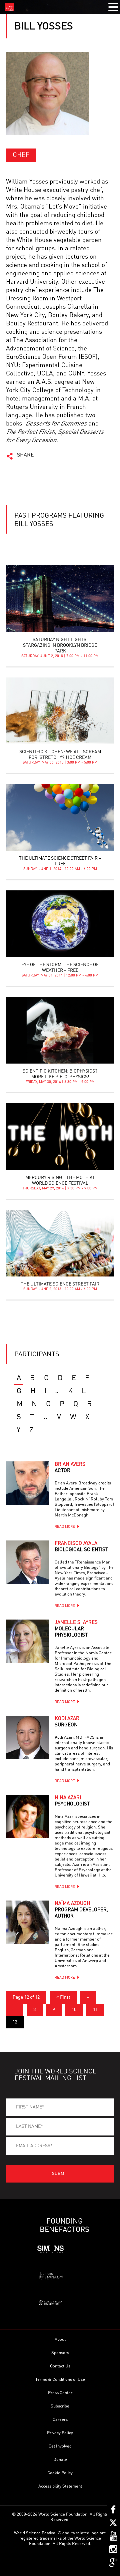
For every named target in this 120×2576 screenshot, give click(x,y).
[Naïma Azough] (28, 1922)
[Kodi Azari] (28, 1737)
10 (74, 2010)
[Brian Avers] (28, 1483)
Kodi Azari (68, 1722)
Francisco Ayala (81, 1547)
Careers (60, 2420)
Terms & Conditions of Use (60, 2380)
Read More (65, 1527)
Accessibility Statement (60, 2486)
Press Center (60, 2393)
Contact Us (60, 2366)
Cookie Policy (60, 2473)
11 (95, 2010)
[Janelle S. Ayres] (28, 1641)
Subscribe (60, 2406)
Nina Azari (72, 1801)
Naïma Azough (81, 1910)
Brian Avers (70, 1468)
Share (25, 455)
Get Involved (60, 2446)
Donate (60, 2460)
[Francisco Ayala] (28, 1562)
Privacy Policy (60, 2433)
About (60, 2340)
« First (63, 1997)
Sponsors (60, 2353)
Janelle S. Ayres (76, 1629)
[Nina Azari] (28, 1816)
